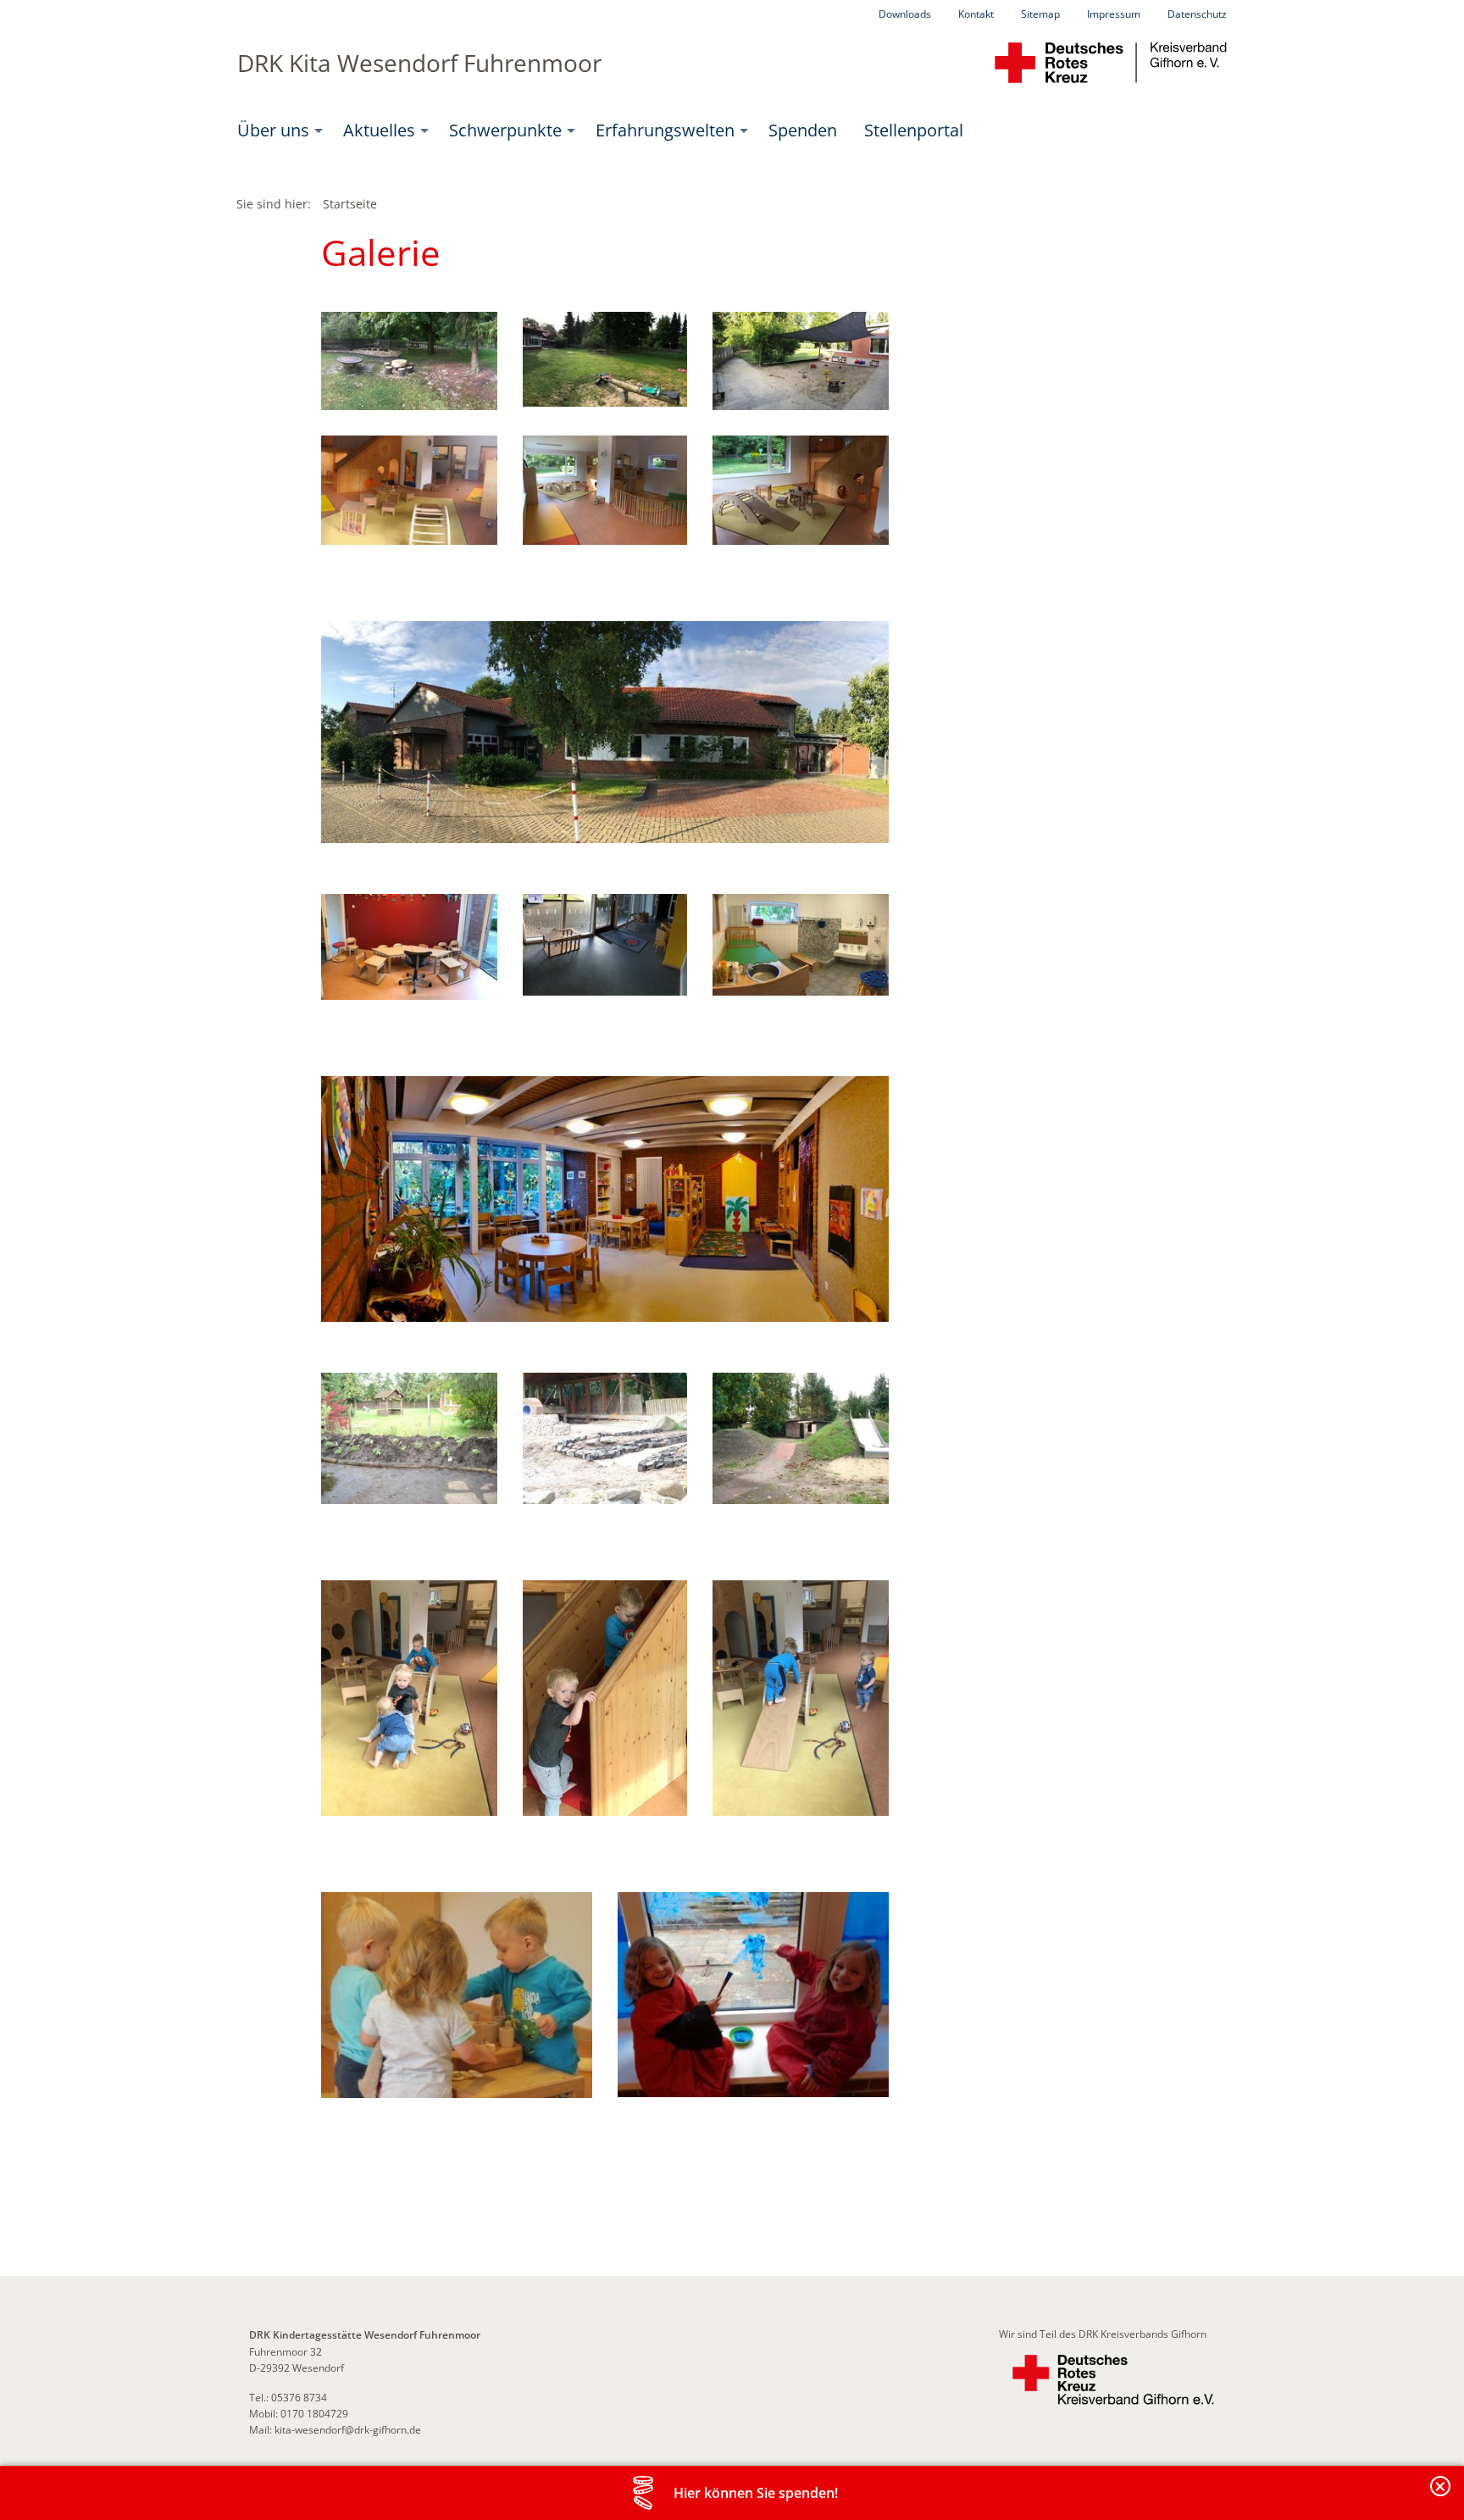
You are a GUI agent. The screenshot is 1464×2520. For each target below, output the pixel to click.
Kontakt (976, 14)
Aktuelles (379, 130)
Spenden (803, 130)
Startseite (350, 204)
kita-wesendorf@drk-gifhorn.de (348, 2430)
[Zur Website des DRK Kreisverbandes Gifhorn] (1113, 2380)
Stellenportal (914, 130)
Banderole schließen (1441, 2496)
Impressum (1114, 14)
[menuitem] (277, 130)
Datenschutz (1197, 14)
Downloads (905, 14)
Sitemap (1040, 14)
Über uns (273, 130)
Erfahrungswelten (665, 130)
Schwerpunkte (505, 130)
